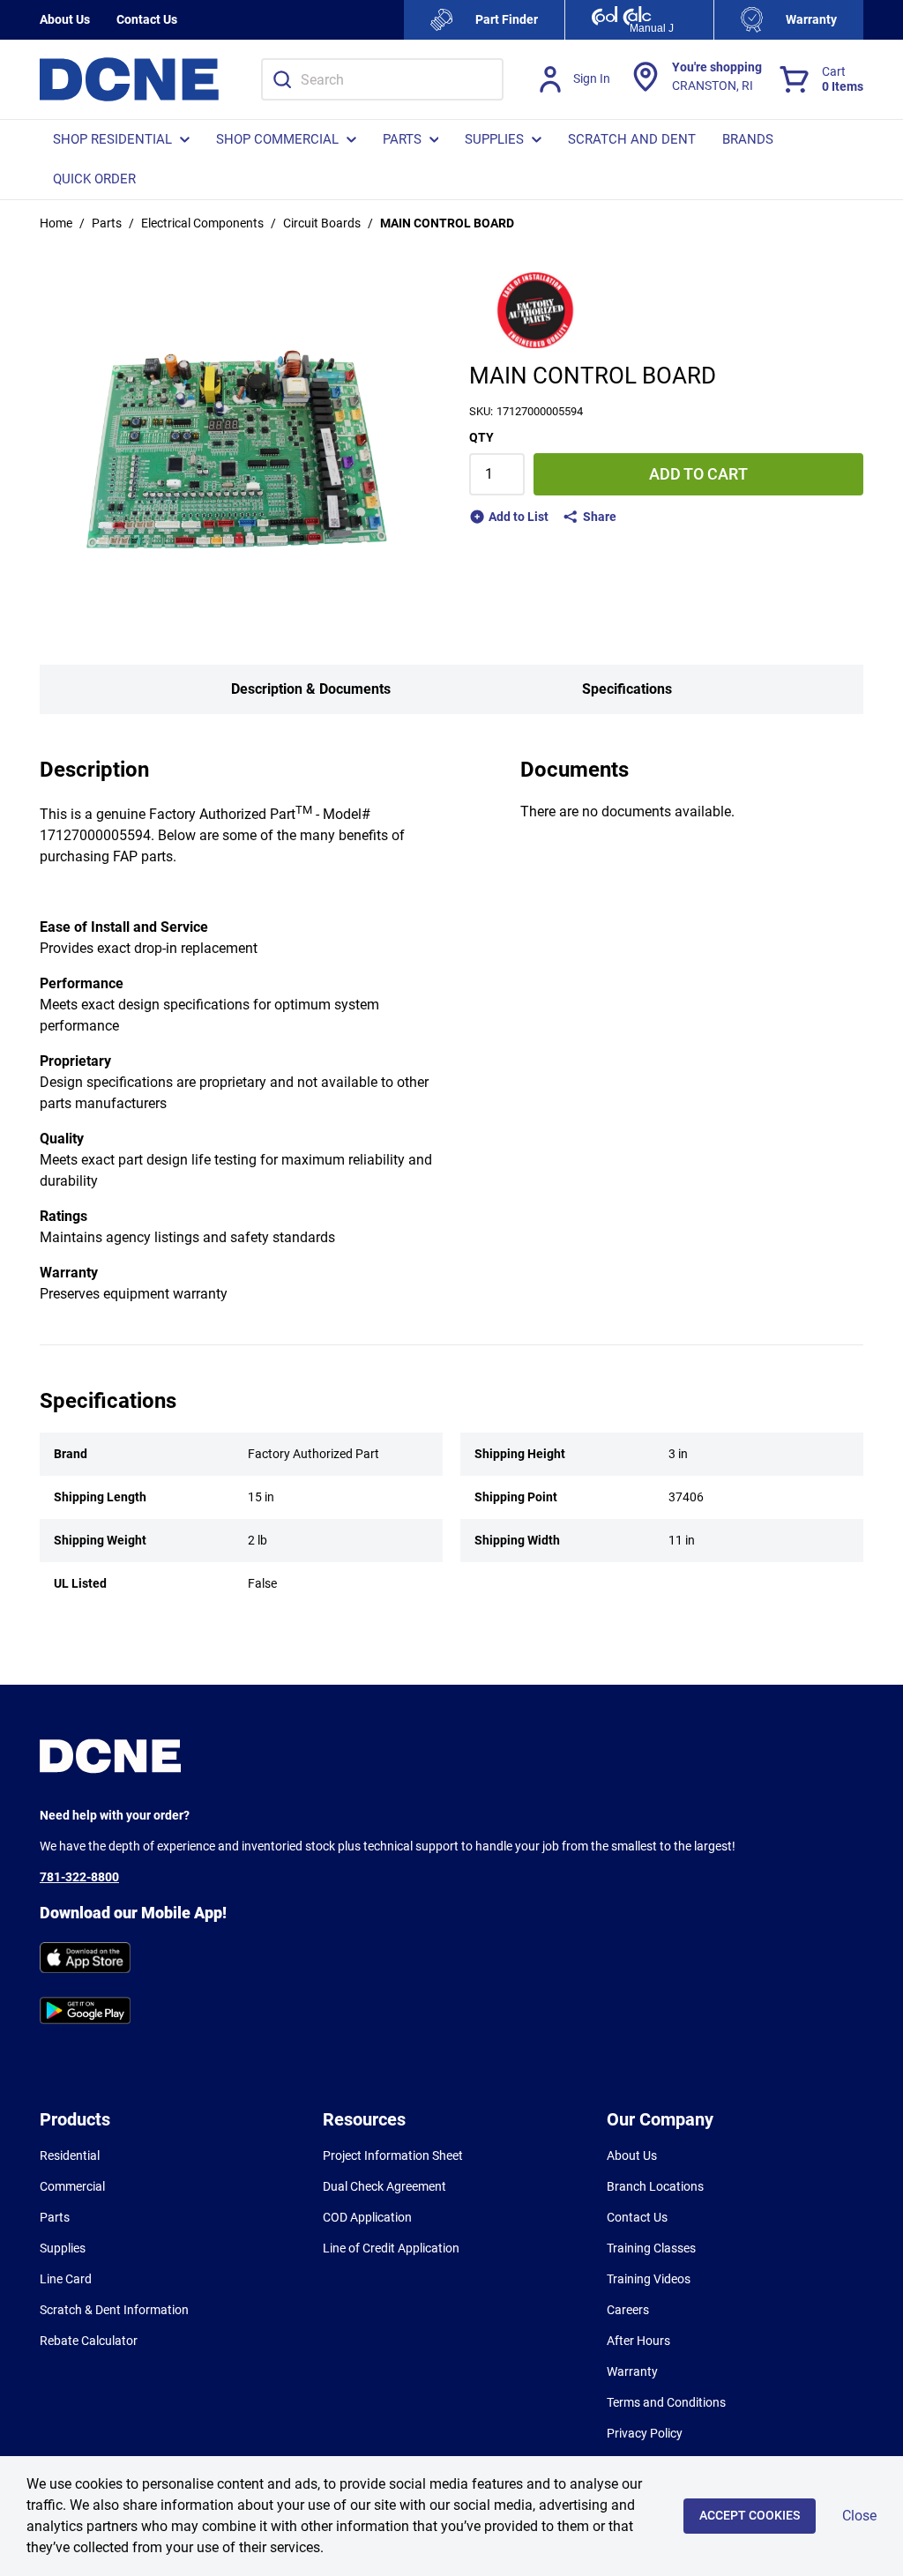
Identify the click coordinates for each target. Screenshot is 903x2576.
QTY (481, 437)
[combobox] (382, 79)
